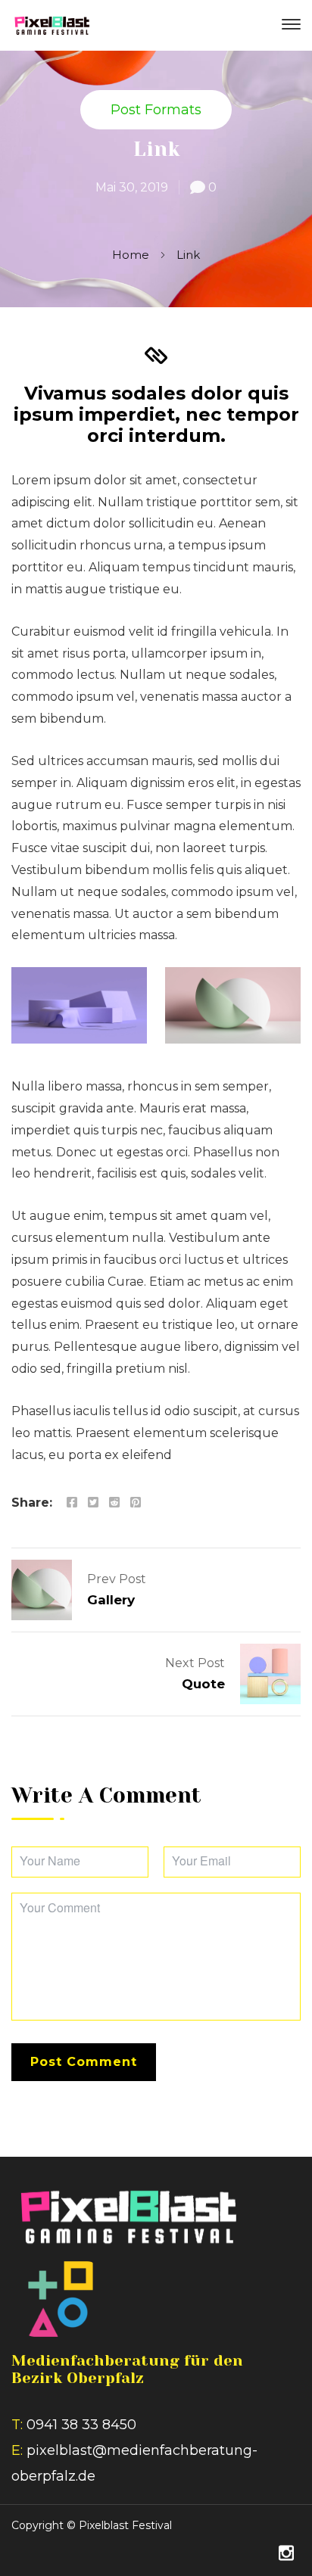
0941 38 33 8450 (81, 2425)
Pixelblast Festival (125, 2525)
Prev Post (117, 1579)
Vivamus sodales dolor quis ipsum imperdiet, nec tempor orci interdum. (156, 414)
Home (131, 255)
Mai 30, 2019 (132, 187)
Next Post (195, 1663)
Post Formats (156, 110)
